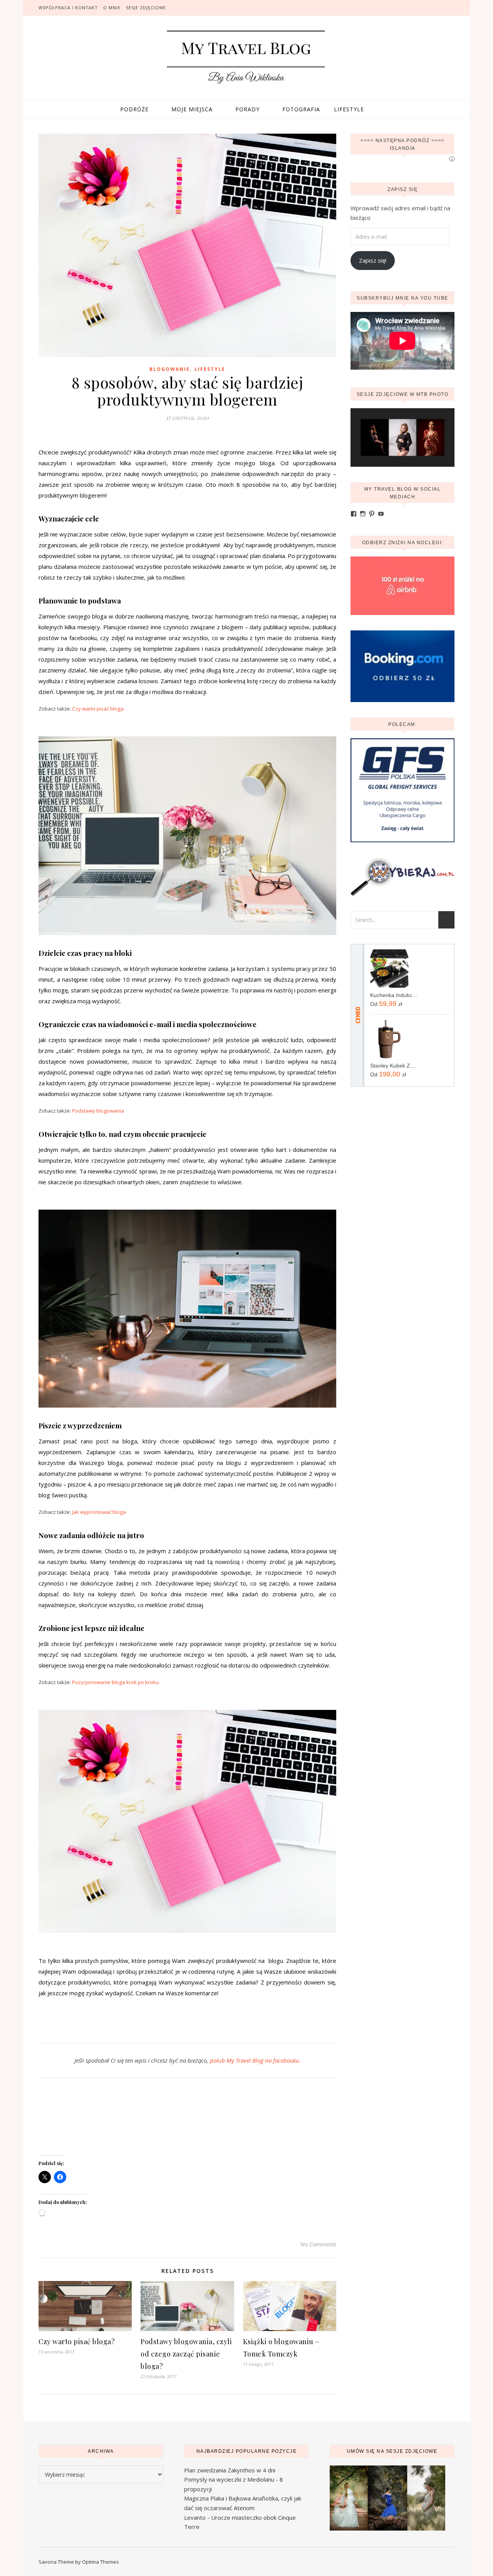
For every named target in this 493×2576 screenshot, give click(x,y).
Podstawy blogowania (98, 1111)
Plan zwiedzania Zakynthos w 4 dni (230, 2470)
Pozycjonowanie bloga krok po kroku (115, 1682)
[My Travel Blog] (246, 57)
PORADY (247, 109)
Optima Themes (101, 2562)
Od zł (386, 1004)
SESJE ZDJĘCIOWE (146, 8)
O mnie (112, 8)
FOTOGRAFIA (301, 109)
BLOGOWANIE (170, 369)
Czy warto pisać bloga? (77, 2341)
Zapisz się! (373, 260)
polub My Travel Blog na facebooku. (255, 2060)
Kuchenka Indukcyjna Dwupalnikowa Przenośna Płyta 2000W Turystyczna (394, 995)
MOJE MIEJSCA (192, 109)
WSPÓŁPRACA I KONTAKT (68, 8)
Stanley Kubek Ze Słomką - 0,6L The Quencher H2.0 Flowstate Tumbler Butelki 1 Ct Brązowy (394, 1066)
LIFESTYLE (349, 109)
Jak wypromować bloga (99, 1512)
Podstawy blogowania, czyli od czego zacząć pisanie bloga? (186, 2354)
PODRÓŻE (134, 109)
